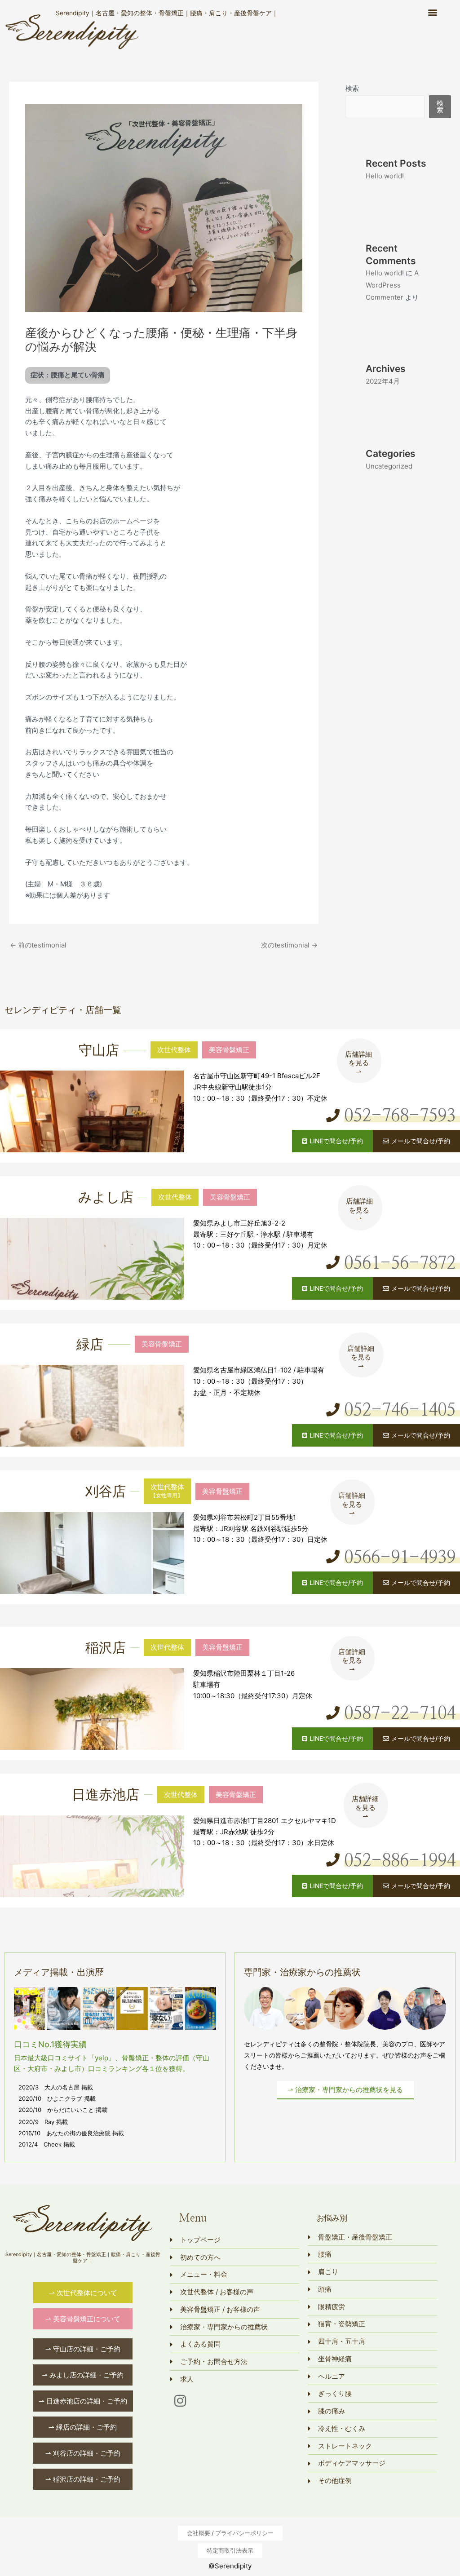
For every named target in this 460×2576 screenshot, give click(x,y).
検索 (352, 88)
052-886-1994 (400, 1861)
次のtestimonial (289, 945)
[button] (432, 12)
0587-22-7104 (400, 1714)
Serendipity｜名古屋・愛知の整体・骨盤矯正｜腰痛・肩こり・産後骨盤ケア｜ (167, 13)
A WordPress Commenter (392, 285)
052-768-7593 (400, 1116)
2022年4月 (383, 381)
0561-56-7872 (400, 1264)
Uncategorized (389, 466)
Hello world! (385, 176)
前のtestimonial (38, 945)
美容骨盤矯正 (229, 1050)
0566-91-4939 (400, 1558)
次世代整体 (174, 1050)
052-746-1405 (400, 1411)
